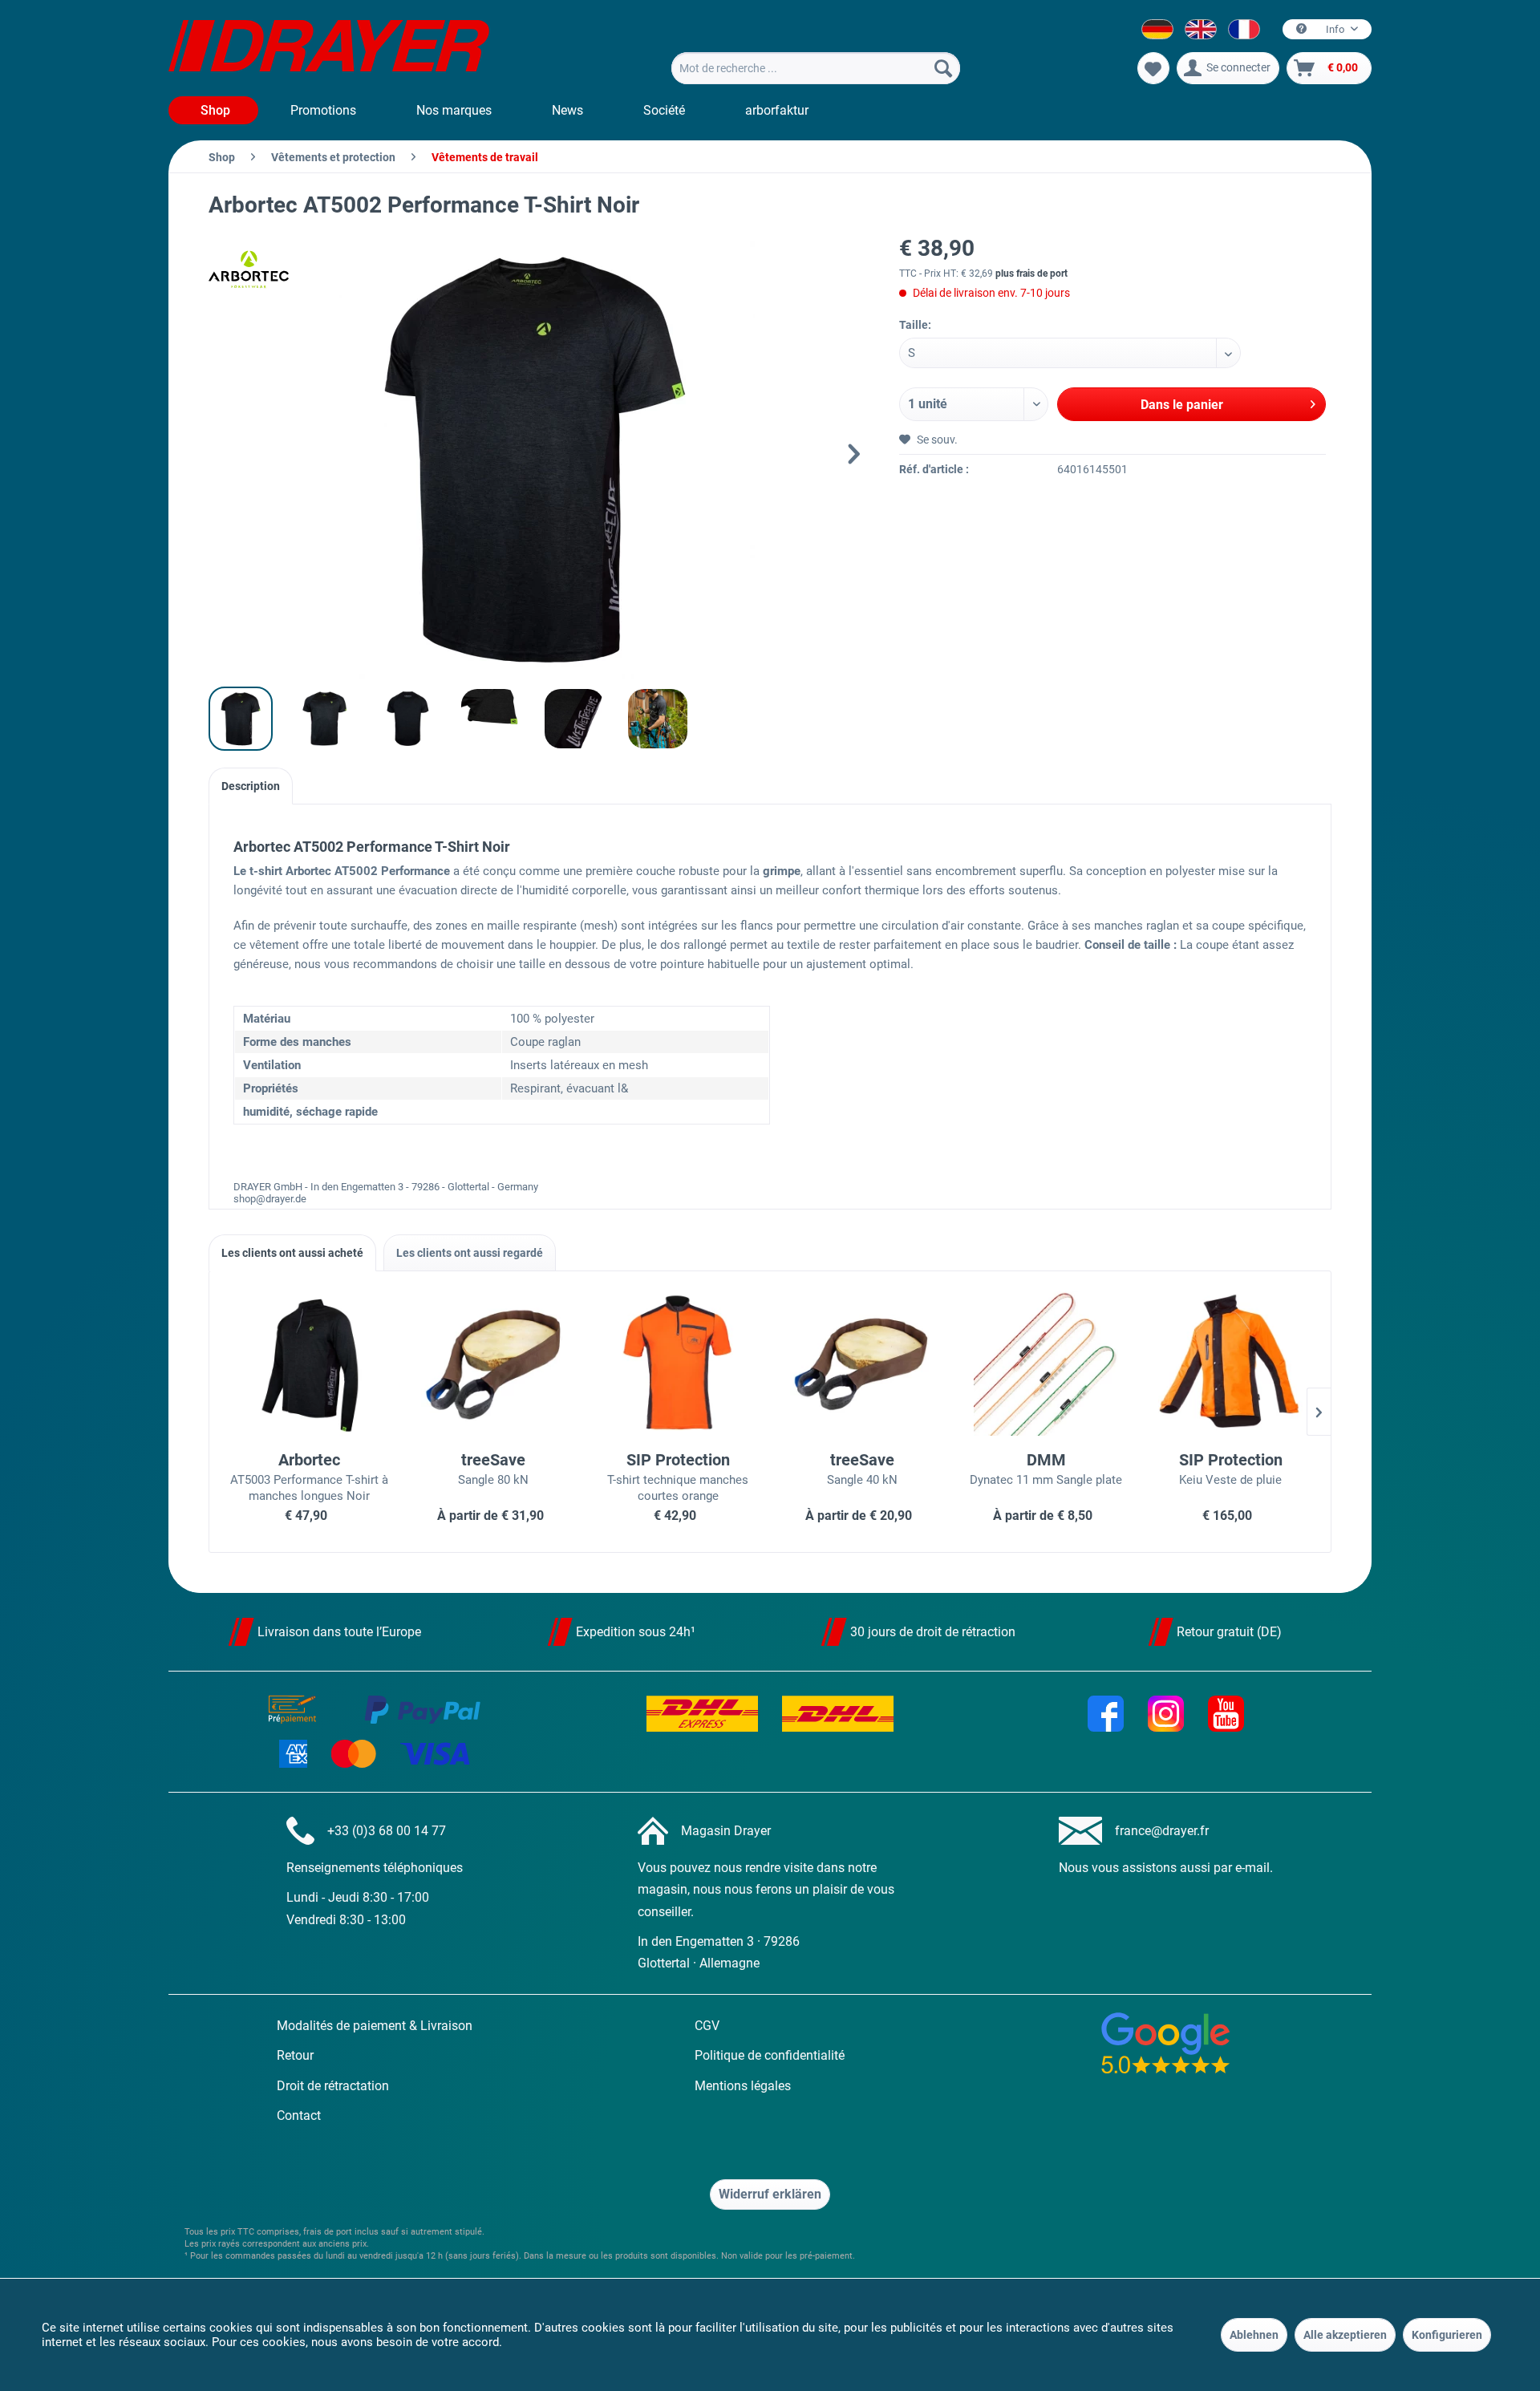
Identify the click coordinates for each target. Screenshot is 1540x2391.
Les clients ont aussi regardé (470, 1253)
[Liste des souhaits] (1153, 68)
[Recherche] (943, 68)
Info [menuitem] (1335, 29)
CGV (707, 2026)
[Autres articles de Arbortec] (249, 269)
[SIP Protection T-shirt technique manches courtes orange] (678, 1364)
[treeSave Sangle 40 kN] (862, 1364)
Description (251, 786)
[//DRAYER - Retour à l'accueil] (329, 48)
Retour (295, 2055)
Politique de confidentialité (770, 2055)
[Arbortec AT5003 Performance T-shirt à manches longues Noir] (310, 1364)
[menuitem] (816, 68)
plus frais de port (1031, 274)
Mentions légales (743, 2086)
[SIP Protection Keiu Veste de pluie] (1230, 1364)
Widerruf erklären (770, 2194)
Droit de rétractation (333, 2086)
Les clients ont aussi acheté (292, 1253)
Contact (299, 2115)
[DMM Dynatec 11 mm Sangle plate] (1047, 1364)
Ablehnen (1254, 2335)
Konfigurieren (1447, 2335)
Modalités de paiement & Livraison (375, 2026)
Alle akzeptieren (1345, 2335)
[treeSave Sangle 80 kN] (494, 1364)
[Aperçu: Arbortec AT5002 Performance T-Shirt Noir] (241, 719)
